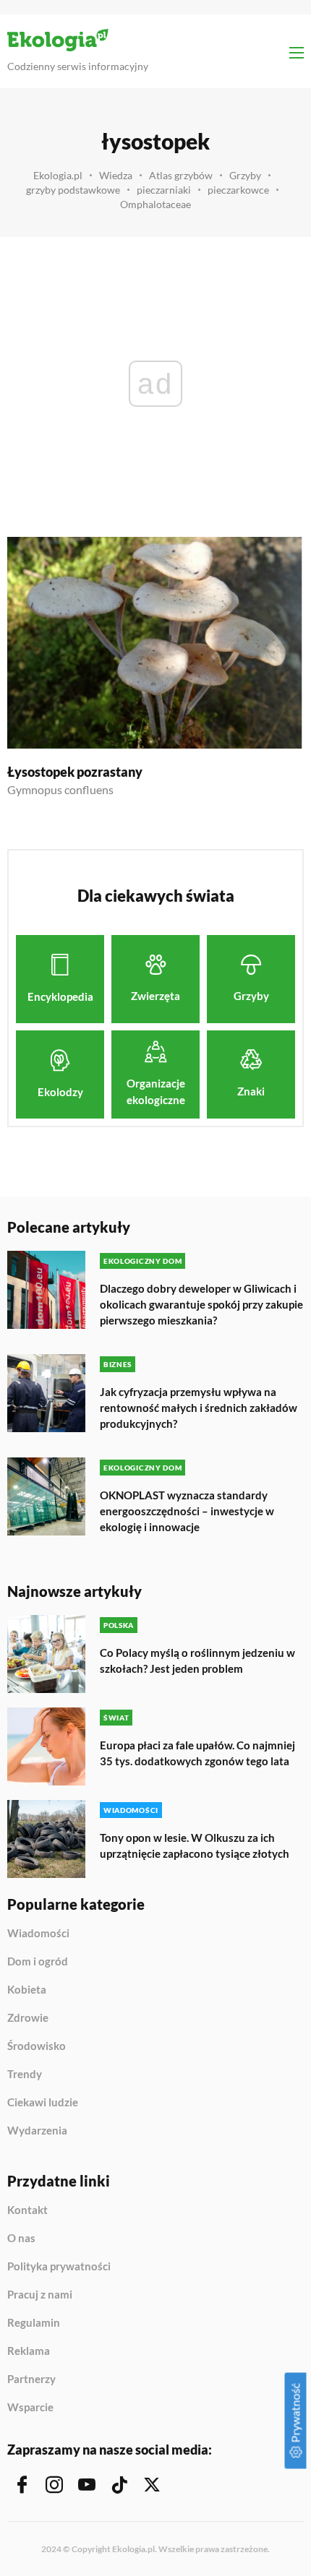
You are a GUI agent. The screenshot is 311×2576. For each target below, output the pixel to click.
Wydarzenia (37, 2131)
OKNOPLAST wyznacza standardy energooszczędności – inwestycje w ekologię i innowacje (187, 1511)
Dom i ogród (38, 1962)
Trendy (25, 2075)
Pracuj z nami (40, 2295)
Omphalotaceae (155, 204)
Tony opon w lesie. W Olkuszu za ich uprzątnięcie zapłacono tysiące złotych (195, 1845)
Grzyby (245, 175)
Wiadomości (38, 1934)
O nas (21, 2239)
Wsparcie (30, 2407)
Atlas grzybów (181, 175)
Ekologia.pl (58, 175)
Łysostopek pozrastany (75, 772)
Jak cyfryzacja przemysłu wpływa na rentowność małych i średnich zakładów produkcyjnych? (199, 1408)
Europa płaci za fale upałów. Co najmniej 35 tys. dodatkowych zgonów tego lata (197, 1753)
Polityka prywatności (59, 2267)
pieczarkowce (238, 190)
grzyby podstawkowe (73, 190)
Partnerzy (31, 2379)
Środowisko (37, 2046)
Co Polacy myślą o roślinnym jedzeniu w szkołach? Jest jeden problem (197, 1660)
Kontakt (27, 2210)
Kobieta (27, 1990)
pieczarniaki (164, 190)
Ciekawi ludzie (43, 2103)
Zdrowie (28, 2018)
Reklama (29, 2351)
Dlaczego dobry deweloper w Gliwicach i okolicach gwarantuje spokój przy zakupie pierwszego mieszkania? (201, 1304)
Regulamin (34, 2323)
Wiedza (116, 175)
